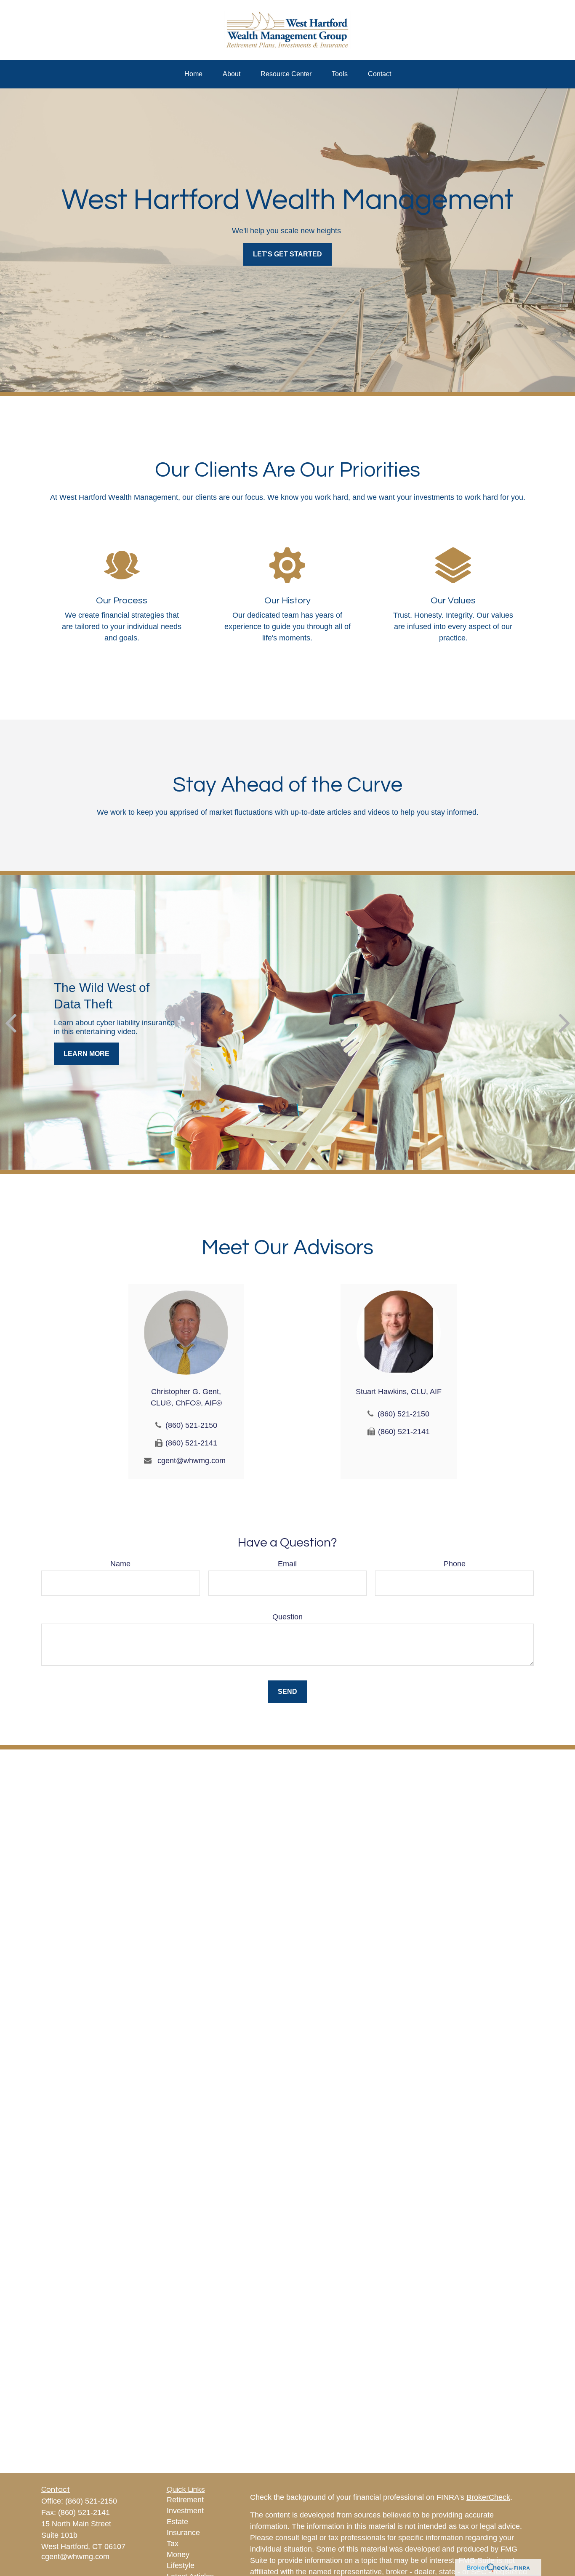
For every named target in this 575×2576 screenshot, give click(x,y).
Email (287, 1564)
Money (178, 2555)
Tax (173, 2544)
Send (287, 1692)
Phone (455, 1564)
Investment (185, 2511)
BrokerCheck (488, 2497)
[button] (193, 74)
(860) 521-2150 (191, 1425)
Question (287, 1617)
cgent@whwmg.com (192, 1461)
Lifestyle (181, 2565)
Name (120, 1564)
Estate (177, 2522)
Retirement (185, 2500)
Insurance (183, 2533)
